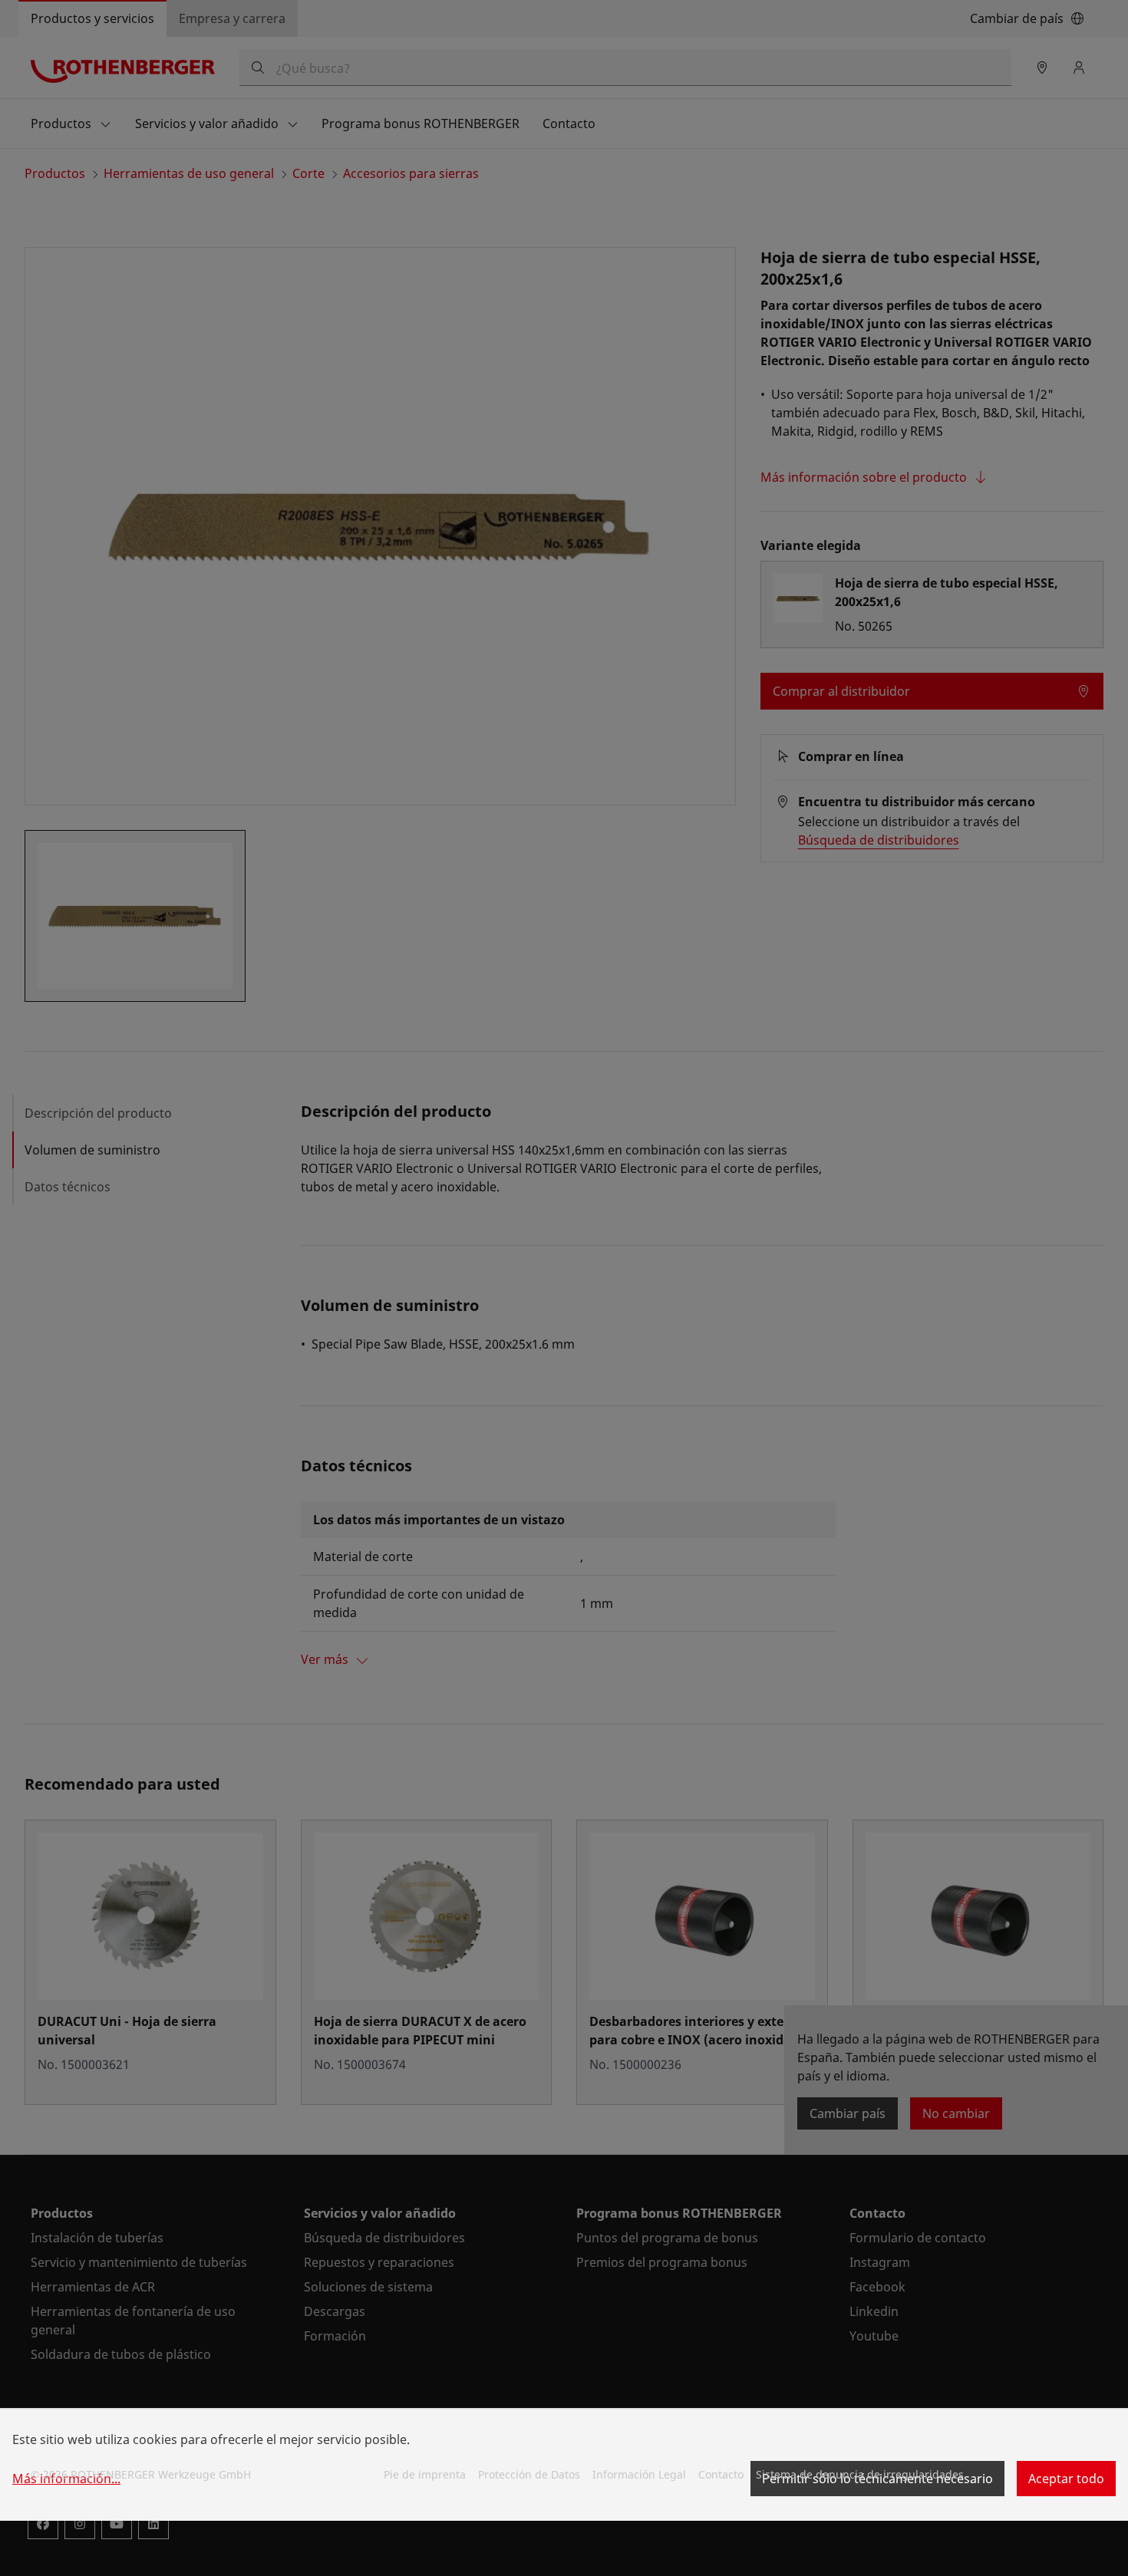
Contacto (721, 2474)
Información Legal (639, 2474)
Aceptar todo (1066, 2479)
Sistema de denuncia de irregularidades (860, 2474)
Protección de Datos (529, 2474)
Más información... (66, 2479)
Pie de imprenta (425, 2474)
